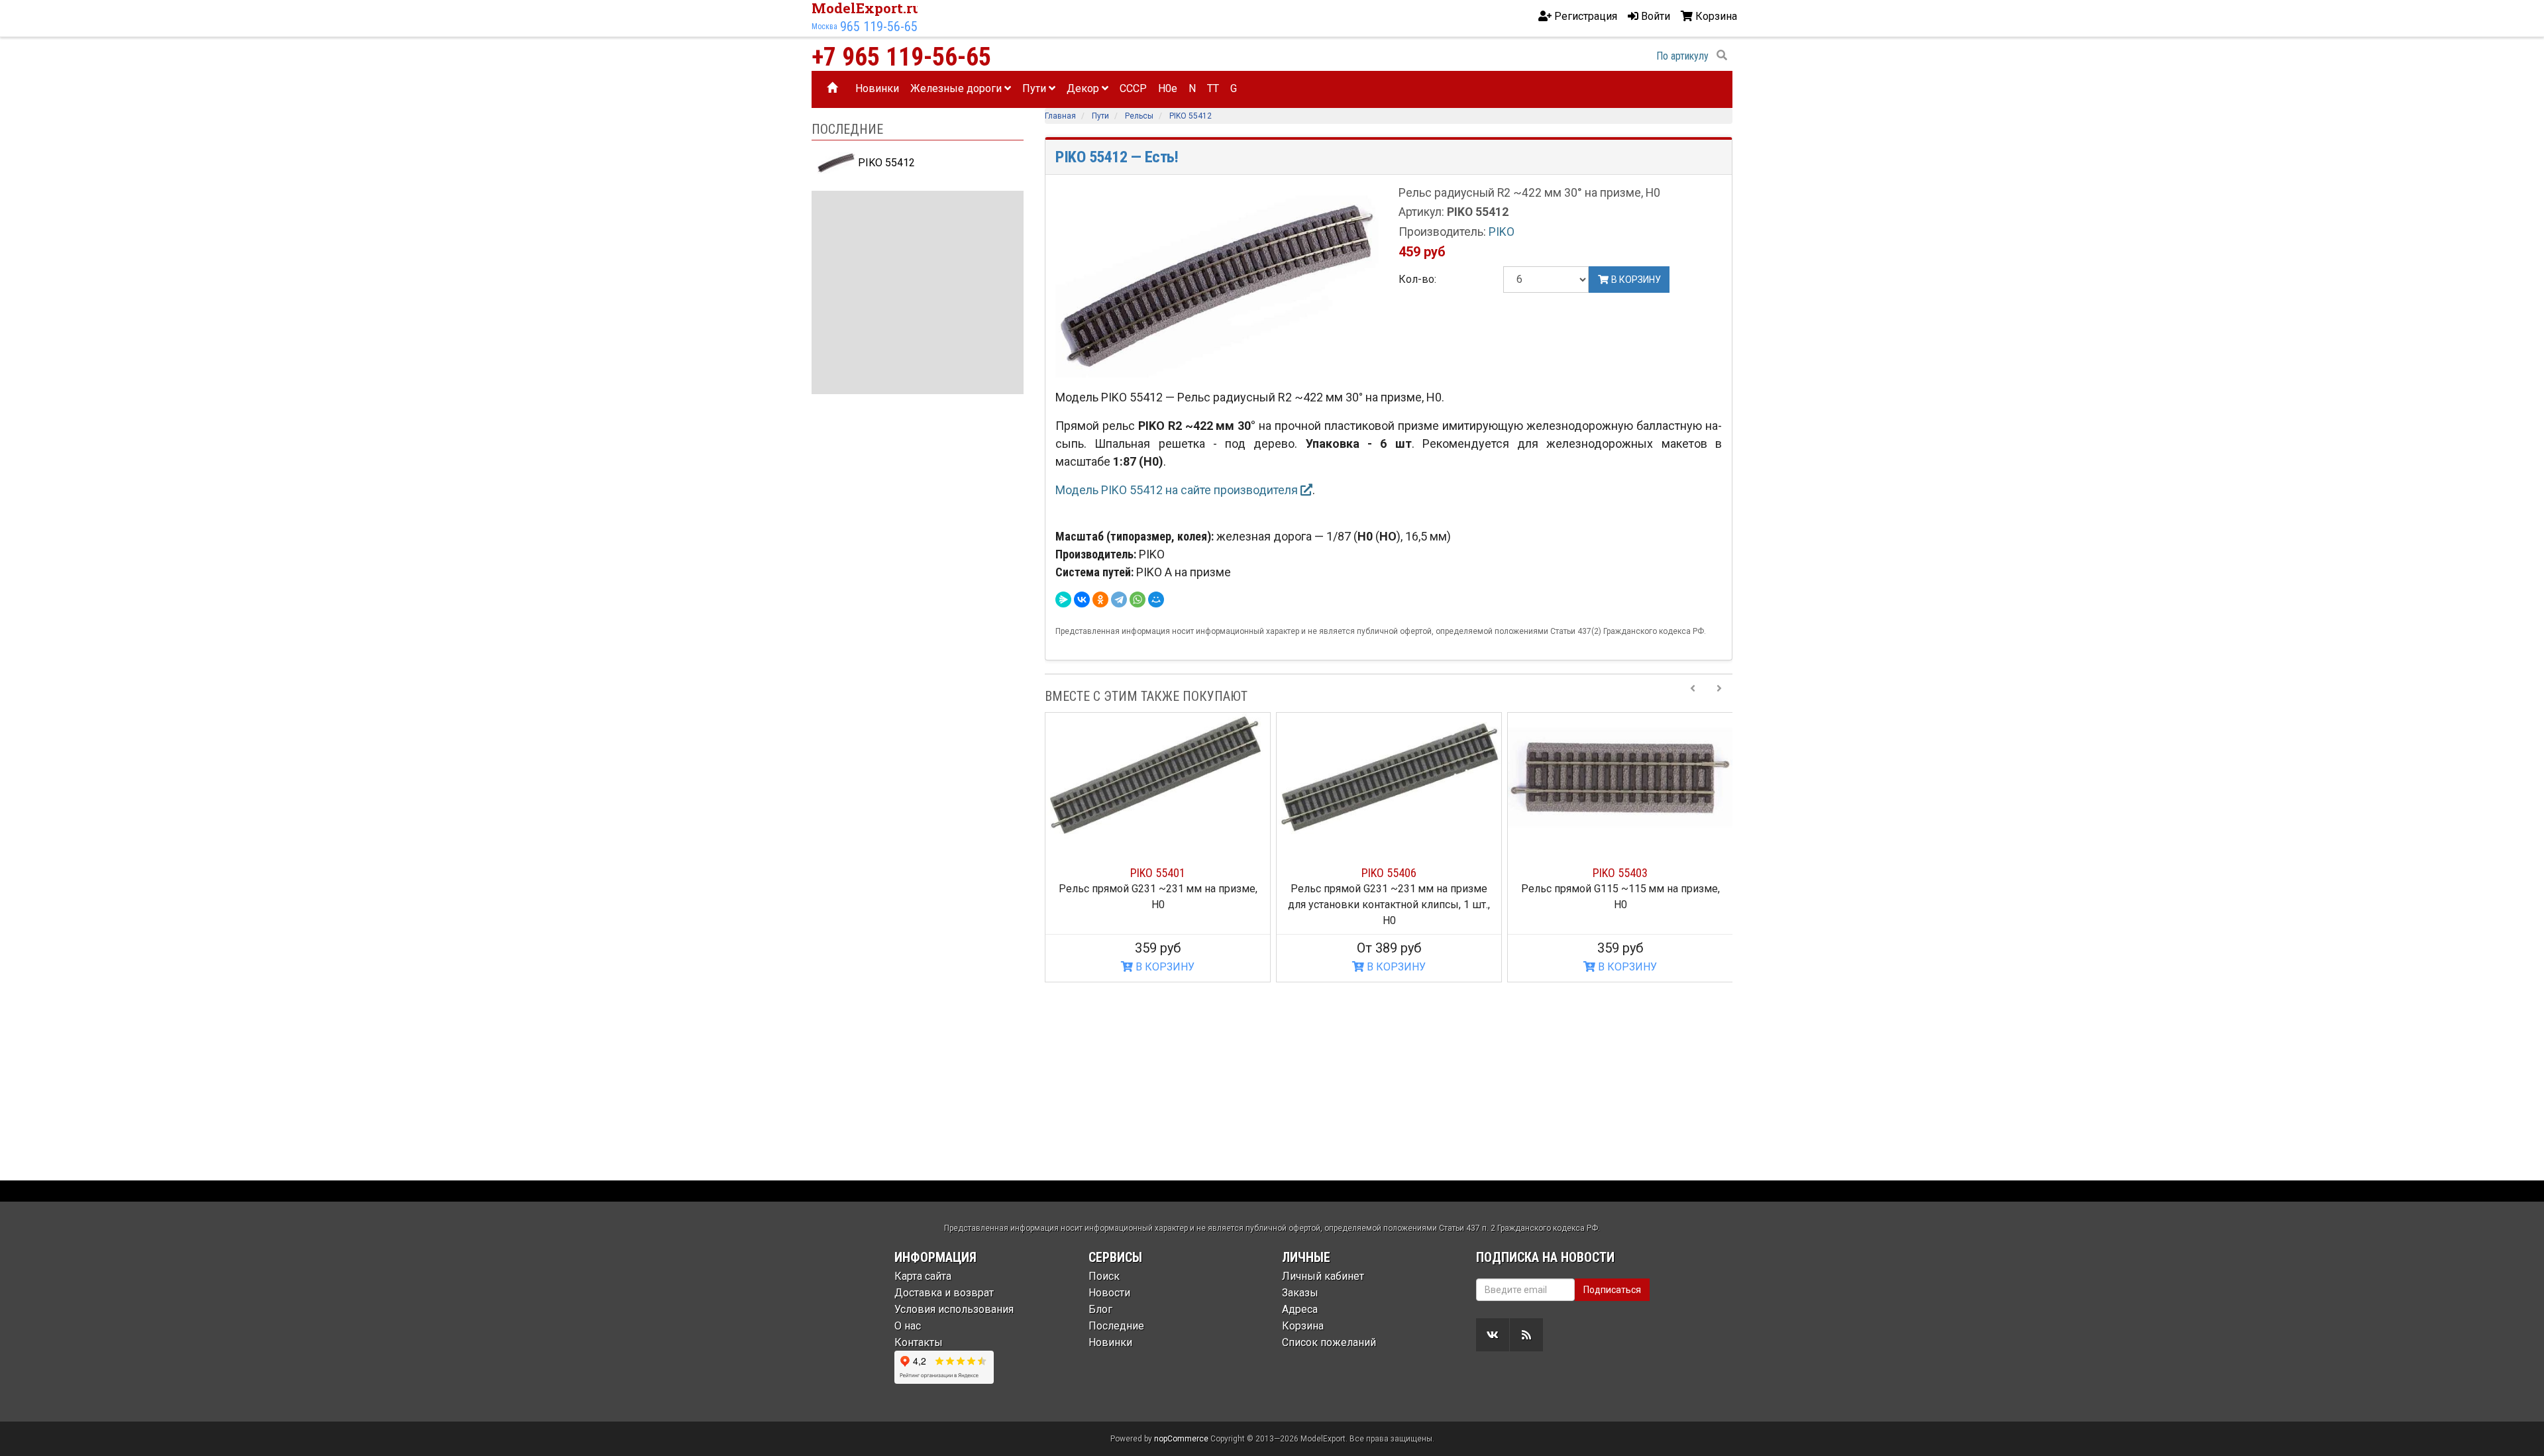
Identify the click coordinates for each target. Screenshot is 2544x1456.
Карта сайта (923, 1276)
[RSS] (1526, 1335)
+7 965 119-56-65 (901, 57)
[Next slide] (1719, 696)
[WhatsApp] (1138, 599)
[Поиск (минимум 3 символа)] (1722, 56)
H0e (1168, 88)
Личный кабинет (1323, 1276)
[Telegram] (1119, 599)
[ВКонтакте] (1082, 599)
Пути (1035, 88)
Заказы (1300, 1293)
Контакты (919, 1342)
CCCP (1133, 88)
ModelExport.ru (867, 8)
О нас (908, 1326)
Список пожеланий (1329, 1342)
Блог (1100, 1309)
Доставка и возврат (944, 1293)
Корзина (1303, 1326)
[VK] (1493, 1335)
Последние (1116, 1326)
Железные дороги (957, 88)
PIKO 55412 (885, 163)
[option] (1158, 848)
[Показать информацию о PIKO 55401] (1158, 776)
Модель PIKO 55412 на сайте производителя (1178, 490)
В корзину (1635, 280)
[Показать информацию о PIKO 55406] (1389, 776)
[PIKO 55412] (1217, 285)
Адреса (1300, 1309)
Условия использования (954, 1309)
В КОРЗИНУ (1164, 967)
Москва (824, 26)
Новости (1109, 1293)
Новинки (877, 88)
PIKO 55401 (1158, 873)
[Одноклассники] (1100, 599)
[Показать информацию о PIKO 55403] (1620, 776)
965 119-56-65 (879, 26)
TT (1213, 88)
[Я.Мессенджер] (1063, 599)
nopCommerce (1181, 1439)
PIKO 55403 (1620, 873)
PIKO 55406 (1389, 873)
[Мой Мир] (1156, 599)
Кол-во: (1417, 279)
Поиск (1104, 1276)
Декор (1084, 88)
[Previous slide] (1693, 696)
